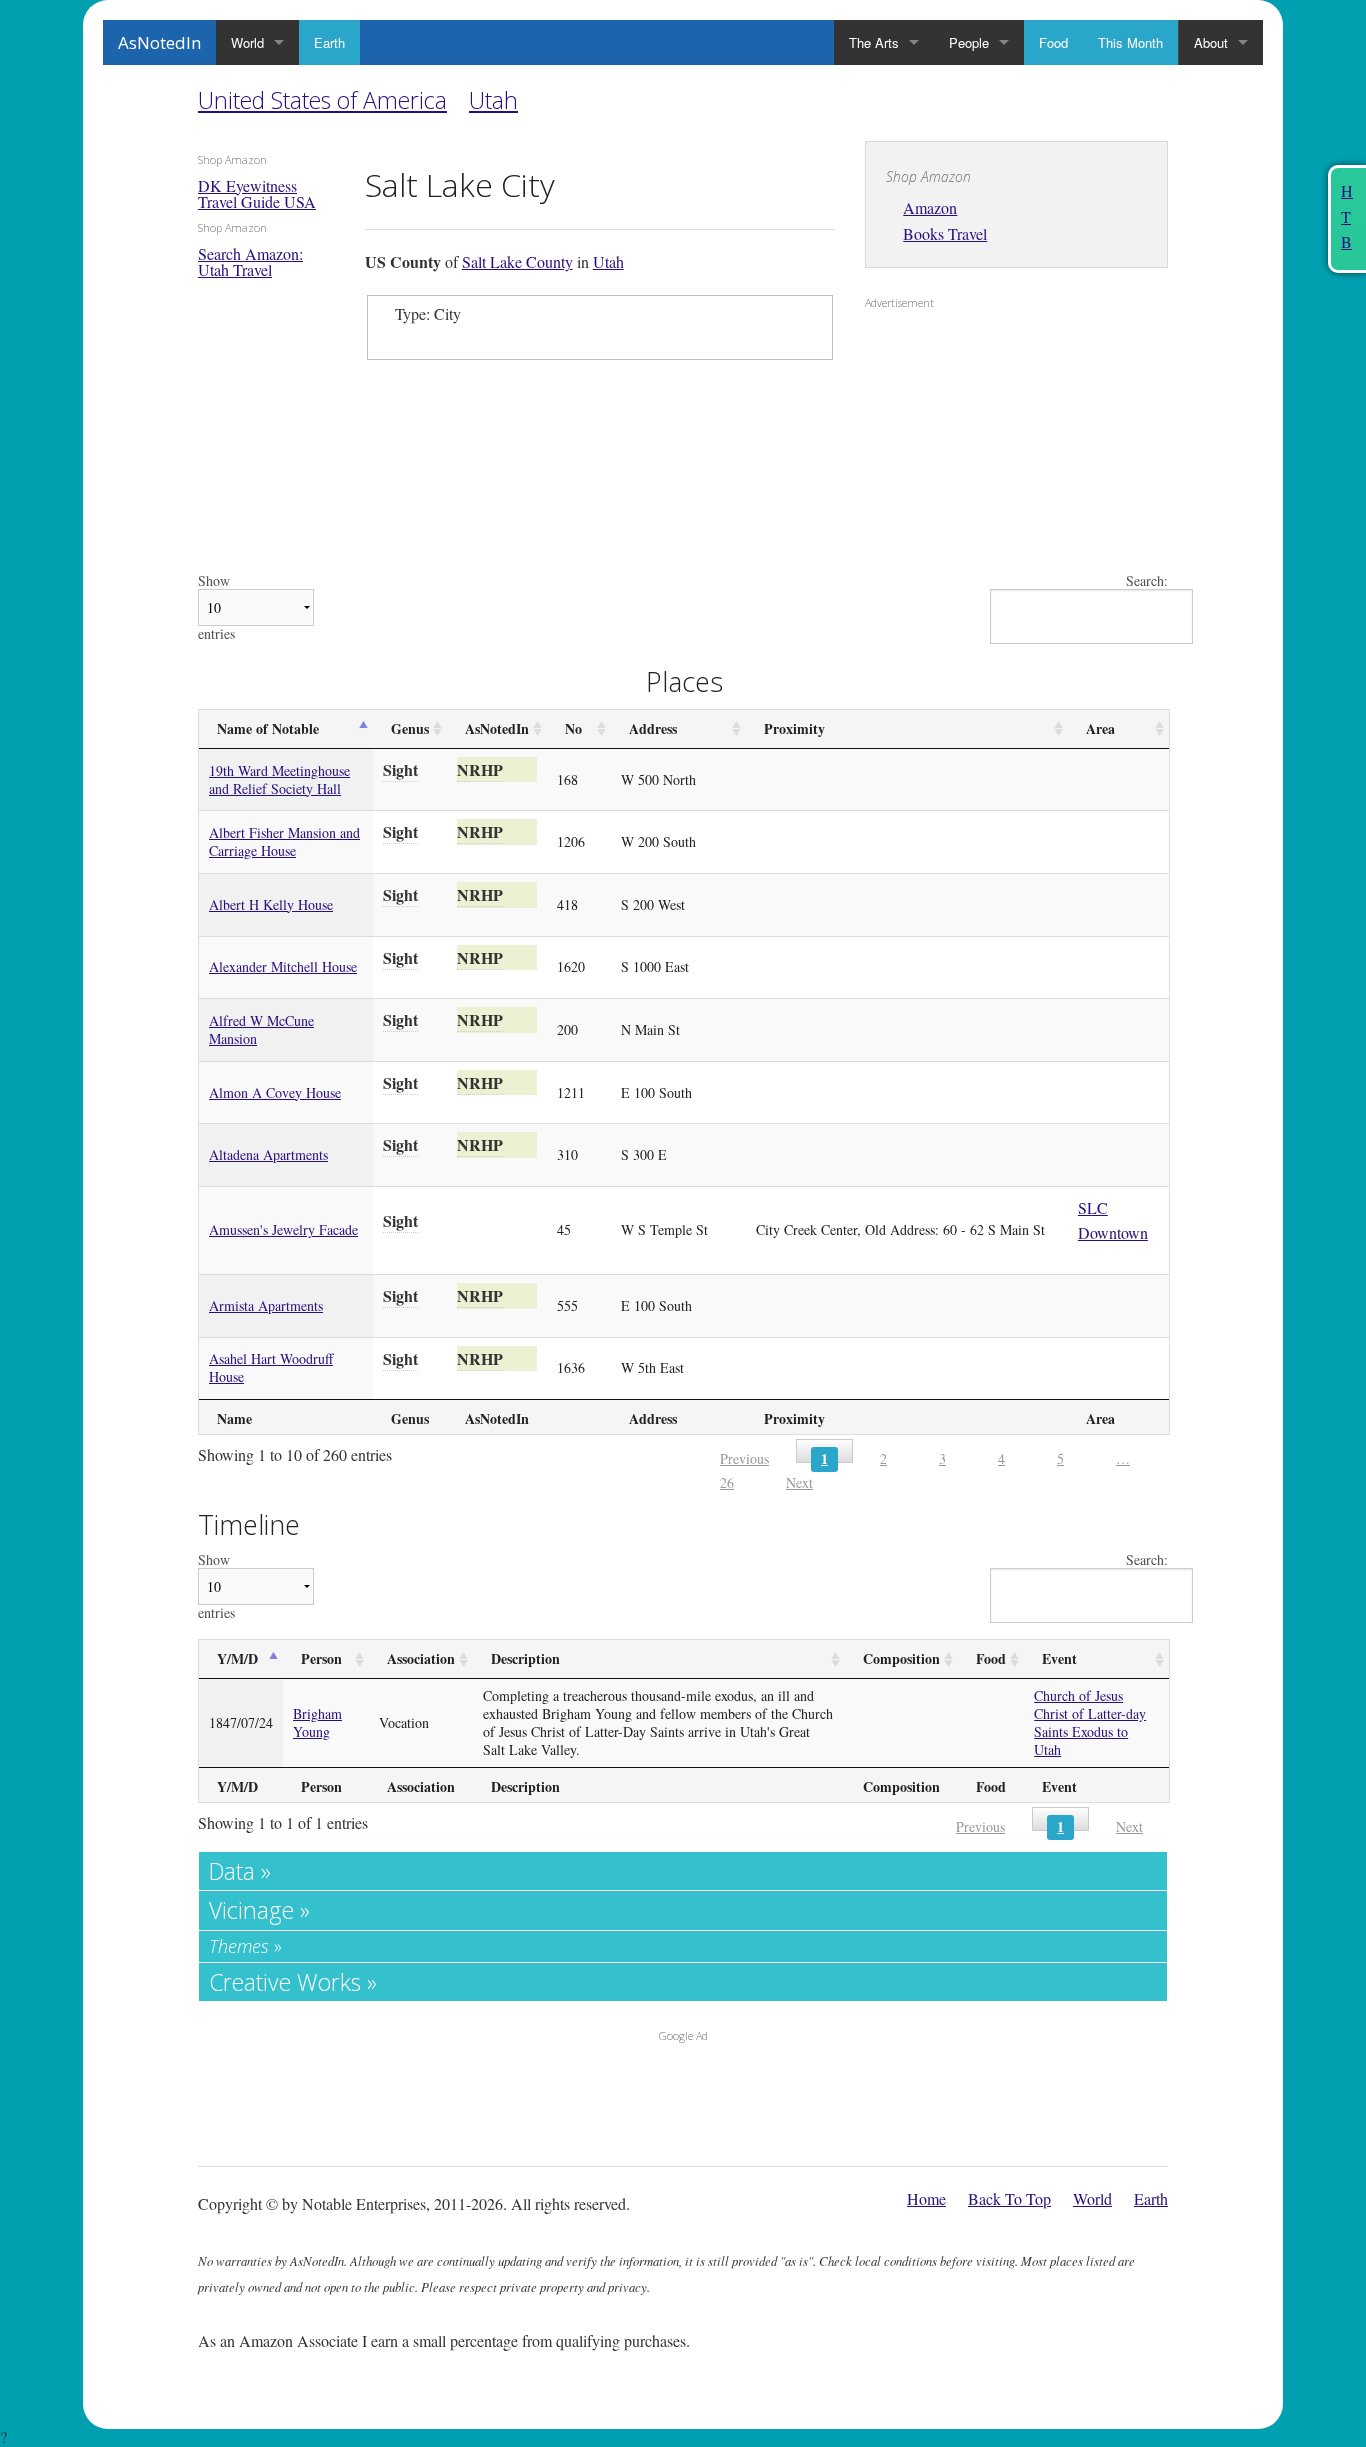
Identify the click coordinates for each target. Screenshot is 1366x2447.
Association (421, 1658)
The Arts (874, 42)
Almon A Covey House (275, 1092)
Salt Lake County (517, 261)
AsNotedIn (159, 42)
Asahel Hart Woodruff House (271, 1367)
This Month (1130, 42)
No (573, 728)
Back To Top (1009, 2198)
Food (1053, 42)
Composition (901, 1658)
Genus (410, 728)
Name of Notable (268, 728)
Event (1059, 1658)
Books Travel (945, 233)
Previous (744, 1458)
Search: (1147, 581)
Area (1100, 728)
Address (653, 728)
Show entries (216, 607)
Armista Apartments (266, 1305)
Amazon (930, 207)
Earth (329, 42)
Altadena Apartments (268, 1154)
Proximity (794, 728)
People (969, 42)
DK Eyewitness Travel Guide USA (257, 193)
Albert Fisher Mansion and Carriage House (284, 841)
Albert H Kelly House (271, 904)
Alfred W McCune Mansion (261, 1029)
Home (926, 2198)
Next (799, 1482)
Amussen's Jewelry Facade (283, 1229)
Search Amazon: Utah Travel (250, 261)
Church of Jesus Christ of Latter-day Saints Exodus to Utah (1090, 1722)
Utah (493, 100)
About (1211, 42)
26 (727, 1482)
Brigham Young (317, 1722)
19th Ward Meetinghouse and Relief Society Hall (279, 779)
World (247, 42)
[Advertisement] (990, 446)
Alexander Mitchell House (283, 966)
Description (525, 1658)
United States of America (322, 100)
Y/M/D (237, 1658)
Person (321, 1658)
